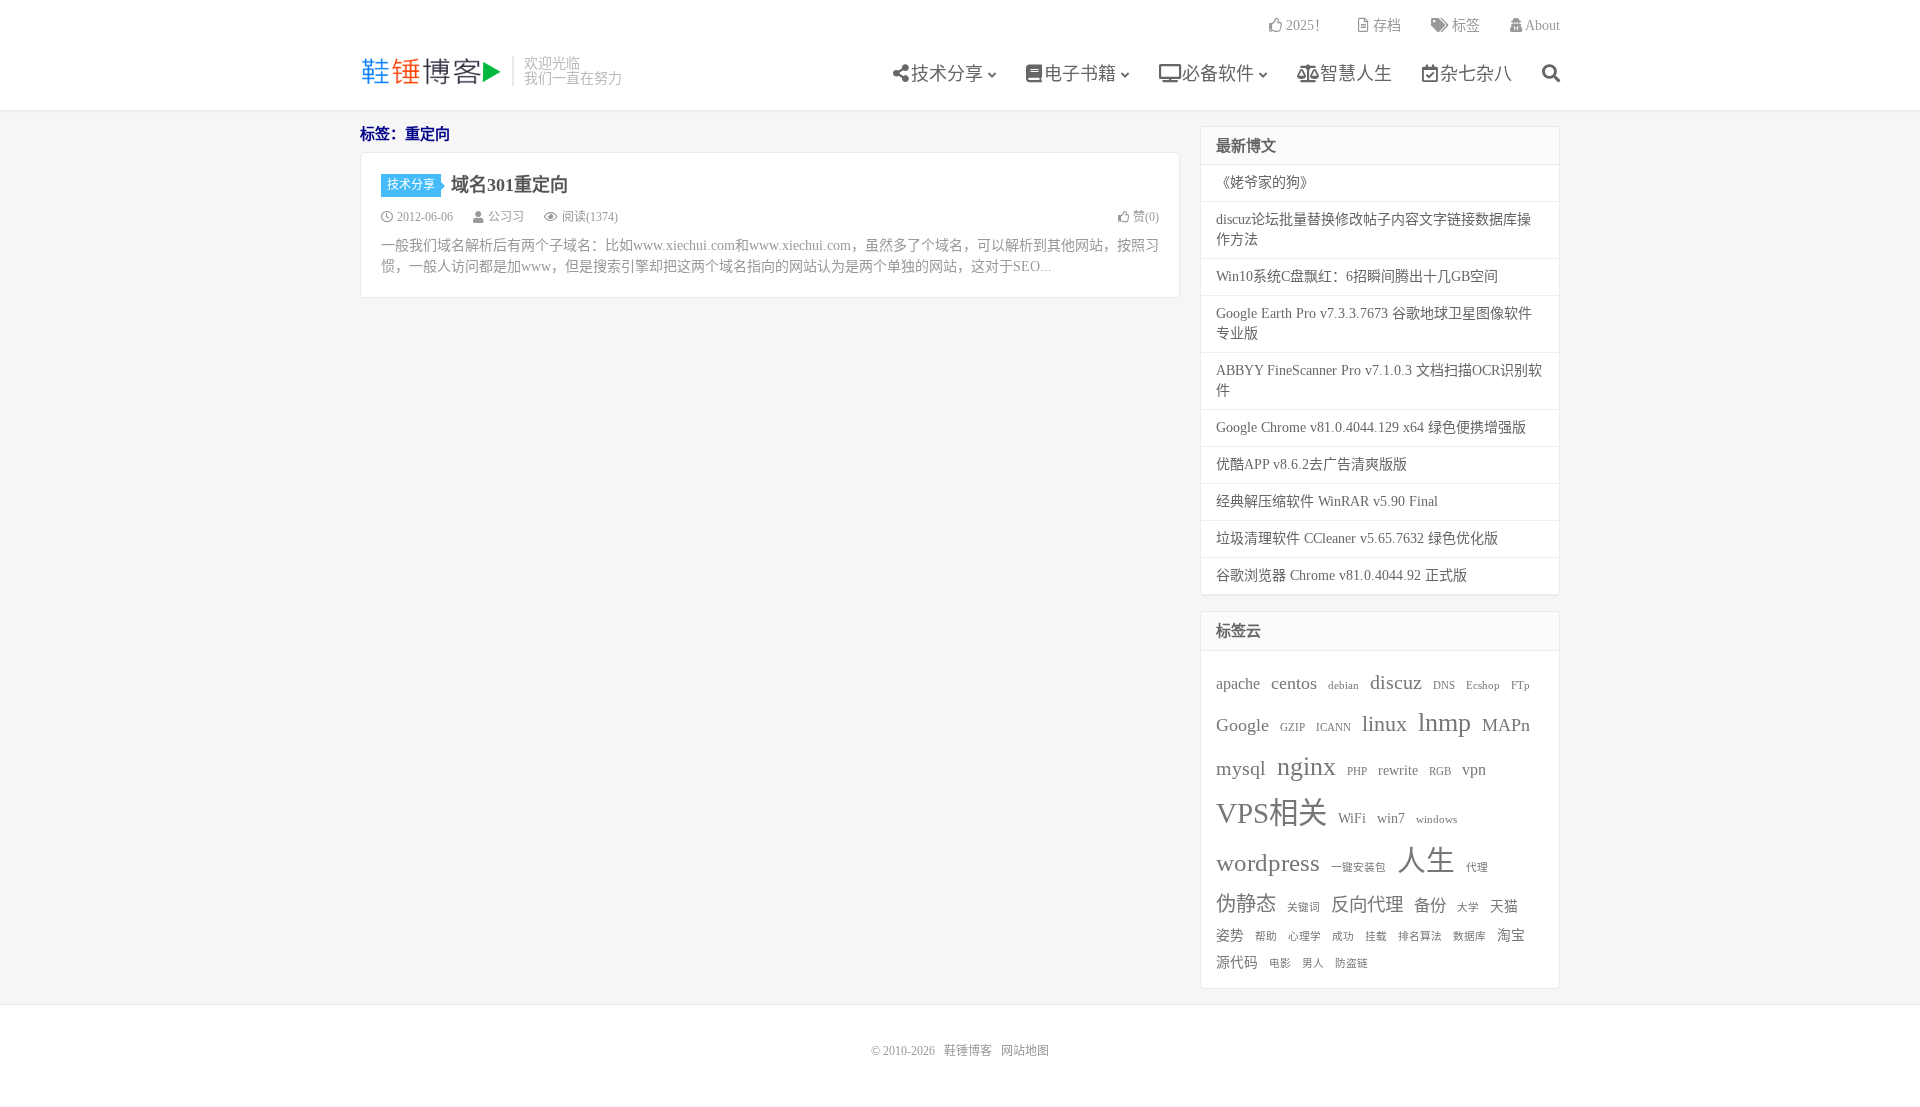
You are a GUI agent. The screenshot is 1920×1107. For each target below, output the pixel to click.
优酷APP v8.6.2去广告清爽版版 (1311, 464)
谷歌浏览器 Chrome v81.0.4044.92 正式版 (1341, 575)
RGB (1440, 771)
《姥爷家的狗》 (1265, 182)
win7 (1391, 818)
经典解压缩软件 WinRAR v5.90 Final (1327, 501)
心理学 (1304, 936)
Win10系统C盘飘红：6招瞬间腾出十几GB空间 (1357, 276)
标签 (1464, 25)
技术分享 (947, 74)
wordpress (1268, 862)
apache (1238, 683)
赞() (1146, 217)
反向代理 (1367, 905)
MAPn (1506, 725)
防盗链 (1351, 963)
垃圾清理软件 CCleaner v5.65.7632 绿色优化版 (1357, 538)
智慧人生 (1353, 74)
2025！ (1305, 25)
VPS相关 (1271, 813)
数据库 (1469, 936)
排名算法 (1420, 936)
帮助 (1266, 936)
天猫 (1504, 906)
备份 (1430, 905)
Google (1242, 725)
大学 (1468, 907)
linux (1384, 724)
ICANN (1333, 727)
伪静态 (1246, 904)
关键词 (1303, 907)
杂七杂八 (1476, 74)
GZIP (1292, 727)
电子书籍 (1080, 74)
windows (1436, 819)
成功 (1343, 936)
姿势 (1230, 935)
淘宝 (1511, 935)
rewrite (1398, 770)
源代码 (1237, 962)
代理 (1477, 867)
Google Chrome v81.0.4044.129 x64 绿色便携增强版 (1371, 427)
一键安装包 (1358, 867)
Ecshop (1483, 685)
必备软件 (1215, 74)
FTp (1520, 685)
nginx (1306, 766)
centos (1294, 683)
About (1541, 25)
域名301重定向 (509, 185)
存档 (1385, 25)
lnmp (1444, 722)
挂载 (1376, 936)
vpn (1474, 769)
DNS (1444, 685)
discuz (1396, 682)
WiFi (1352, 818)
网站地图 (1025, 1051)
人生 (1426, 861)
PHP (1357, 771)
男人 (1313, 963)
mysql (1241, 768)
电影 (1280, 963)
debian (1343, 685)
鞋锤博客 (431, 71)
